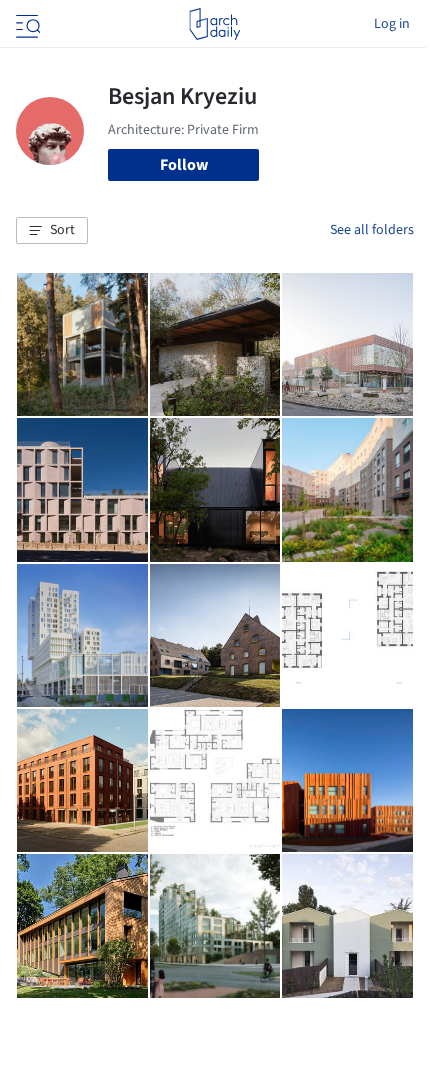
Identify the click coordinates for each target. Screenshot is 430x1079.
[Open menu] (26, 24)
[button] (52, 231)
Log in (392, 24)
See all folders (372, 230)
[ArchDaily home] (214, 24)
